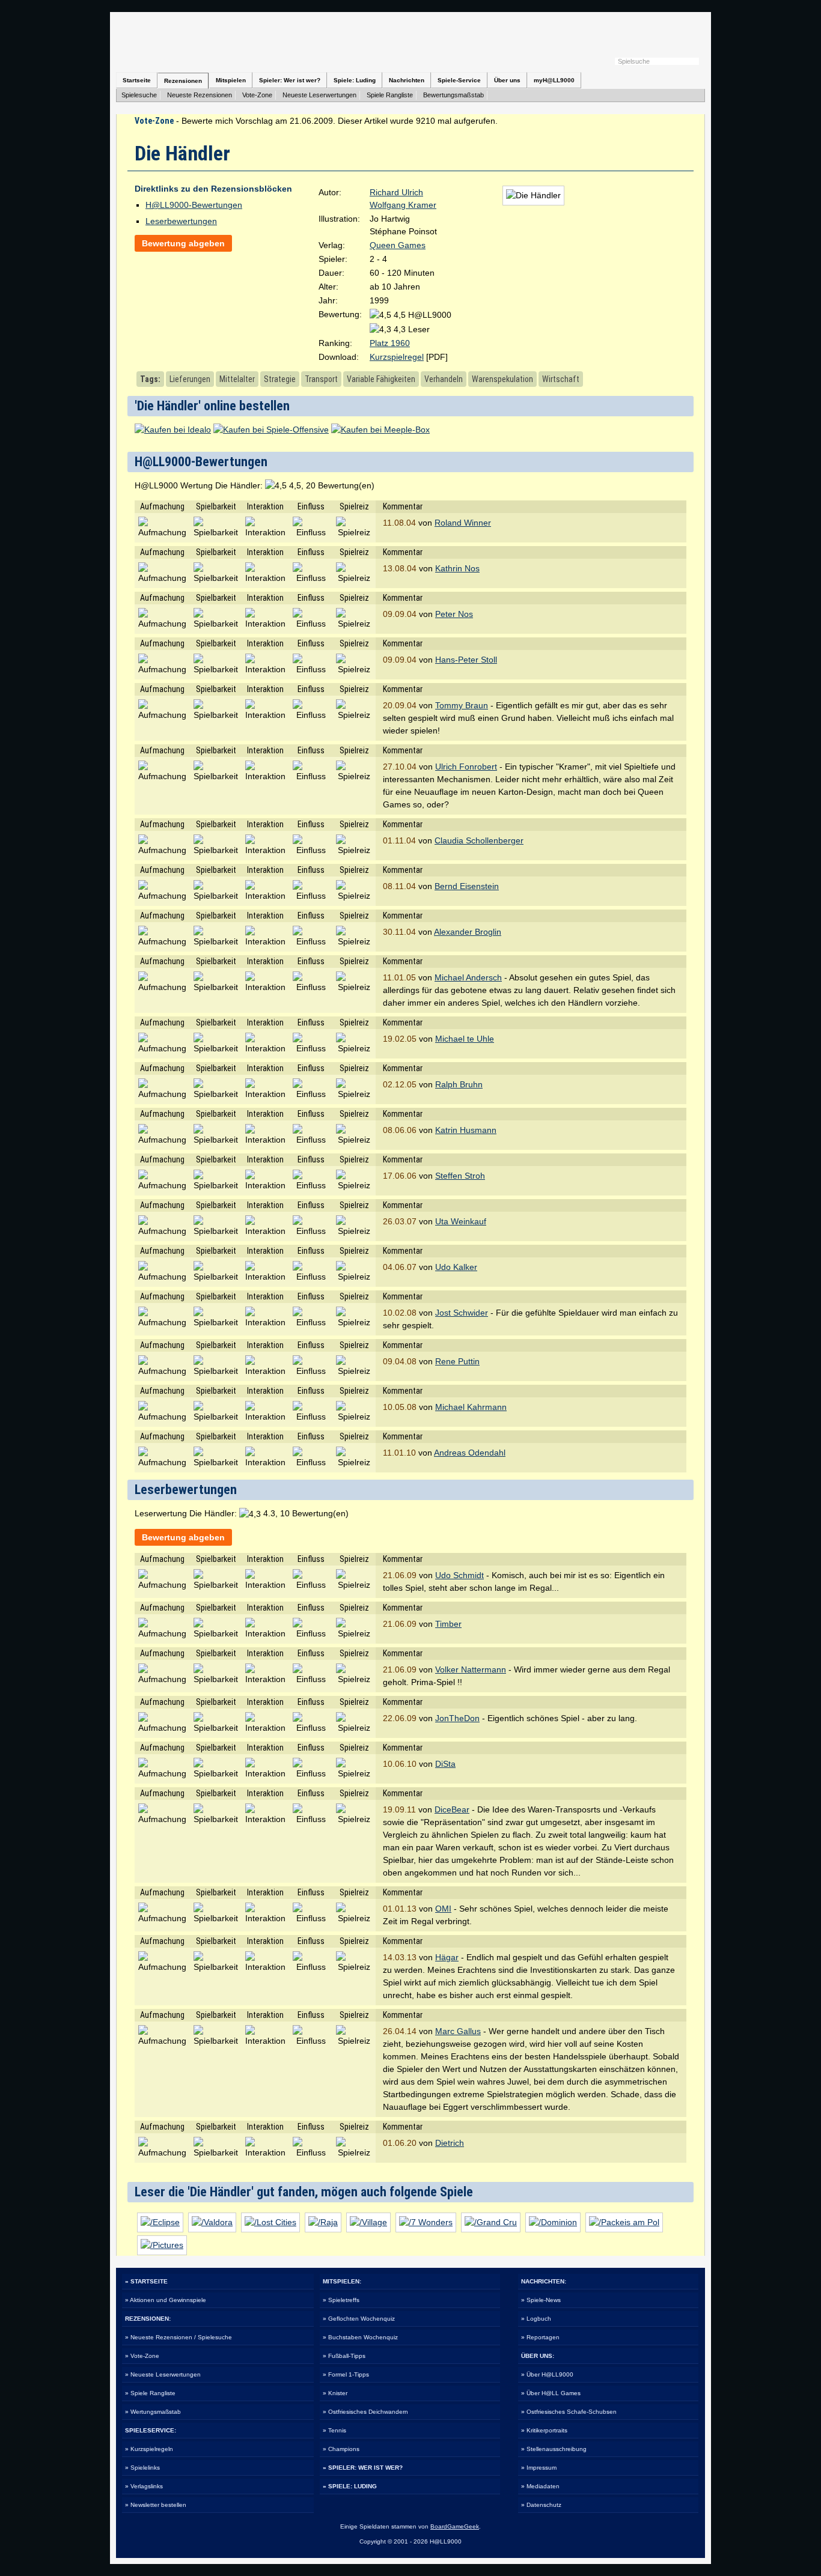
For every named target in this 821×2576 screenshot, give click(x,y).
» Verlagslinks (144, 2486)
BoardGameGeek (455, 2526)
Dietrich (450, 2143)
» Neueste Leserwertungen (163, 2374)
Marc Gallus (458, 2031)
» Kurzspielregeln (149, 2449)
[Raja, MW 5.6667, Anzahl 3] (323, 2222)
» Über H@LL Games (551, 2393)
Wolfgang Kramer (403, 205)
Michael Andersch (468, 977)
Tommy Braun (462, 705)
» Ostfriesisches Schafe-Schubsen (569, 2412)
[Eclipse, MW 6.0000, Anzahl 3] (160, 2222)
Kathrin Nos (457, 568)
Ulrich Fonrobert (466, 767)
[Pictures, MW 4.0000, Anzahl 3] (162, 2245)
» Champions (341, 2449)
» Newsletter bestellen (156, 2505)
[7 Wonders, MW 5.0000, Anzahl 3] (426, 2222)
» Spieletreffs (341, 2300)
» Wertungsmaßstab (153, 2412)
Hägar (447, 1957)
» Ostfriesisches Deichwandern (365, 2412)
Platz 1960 (390, 343)
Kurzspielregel (397, 357)
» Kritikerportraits (544, 2430)
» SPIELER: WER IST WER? (363, 2468)
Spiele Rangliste (390, 95)
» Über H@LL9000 (547, 2374)
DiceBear (452, 1809)
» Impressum (539, 2468)
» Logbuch (536, 2319)
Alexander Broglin (468, 932)
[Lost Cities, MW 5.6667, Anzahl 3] (270, 2222)
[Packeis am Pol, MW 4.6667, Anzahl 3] (624, 2222)
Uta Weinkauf (461, 1221)
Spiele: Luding (355, 80)
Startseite (137, 80)
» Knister (335, 2393)
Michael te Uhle (465, 1039)
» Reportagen (540, 2337)
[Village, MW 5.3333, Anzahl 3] (368, 2222)
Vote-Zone (257, 95)
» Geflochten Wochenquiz (359, 2319)
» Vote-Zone (142, 2356)
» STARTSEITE (146, 2281)
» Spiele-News (541, 2300)
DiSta (445, 1764)
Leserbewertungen (181, 221)
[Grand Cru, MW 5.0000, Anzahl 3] (491, 2222)
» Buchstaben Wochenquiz (360, 2337)
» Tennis (334, 2430)
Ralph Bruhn (459, 1084)
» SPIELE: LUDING (350, 2486)
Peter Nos (454, 614)
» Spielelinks (142, 2468)
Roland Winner (463, 523)
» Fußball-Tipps (344, 2356)
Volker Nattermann (471, 1669)
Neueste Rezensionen (200, 95)
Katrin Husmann (466, 1130)
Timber (448, 1624)
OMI (443, 1909)
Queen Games (398, 245)
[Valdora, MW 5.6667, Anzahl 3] (212, 2222)
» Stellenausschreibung (554, 2449)
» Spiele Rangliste (150, 2393)
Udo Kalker (456, 1267)
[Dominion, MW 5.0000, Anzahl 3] (553, 2222)
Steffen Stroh (460, 1176)
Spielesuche (139, 95)
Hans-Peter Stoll (466, 660)
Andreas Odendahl (470, 1453)
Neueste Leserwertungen (319, 95)
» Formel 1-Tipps (346, 2374)
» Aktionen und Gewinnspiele (166, 2300)
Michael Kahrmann (471, 1407)
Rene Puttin (457, 1361)
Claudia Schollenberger (479, 840)
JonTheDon (457, 1718)
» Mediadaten (540, 2486)
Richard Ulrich (396, 192)
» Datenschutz (541, 2505)
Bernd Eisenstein (467, 886)
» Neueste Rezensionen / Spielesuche (179, 2337)
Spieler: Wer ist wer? (290, 80)
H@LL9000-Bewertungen (194, 205)
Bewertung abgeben (183, 243)
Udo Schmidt (459, 1575)
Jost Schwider (462, 1313)
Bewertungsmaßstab (453, 95)
